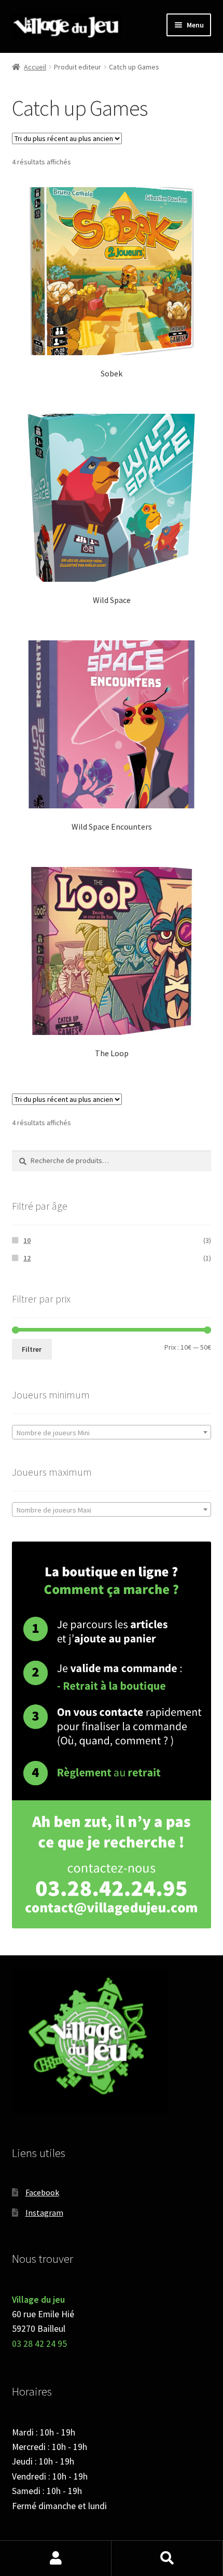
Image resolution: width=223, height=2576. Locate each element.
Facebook (42, 2192)
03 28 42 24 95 (39, 2344)
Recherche (167, 2558)
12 (27, 1258)
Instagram (44, 2213)
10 (27, 1240)
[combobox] (112, 1432)
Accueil (35, 67)
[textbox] (112, 1433)
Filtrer (32, 1349)
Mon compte (56, 2558)
